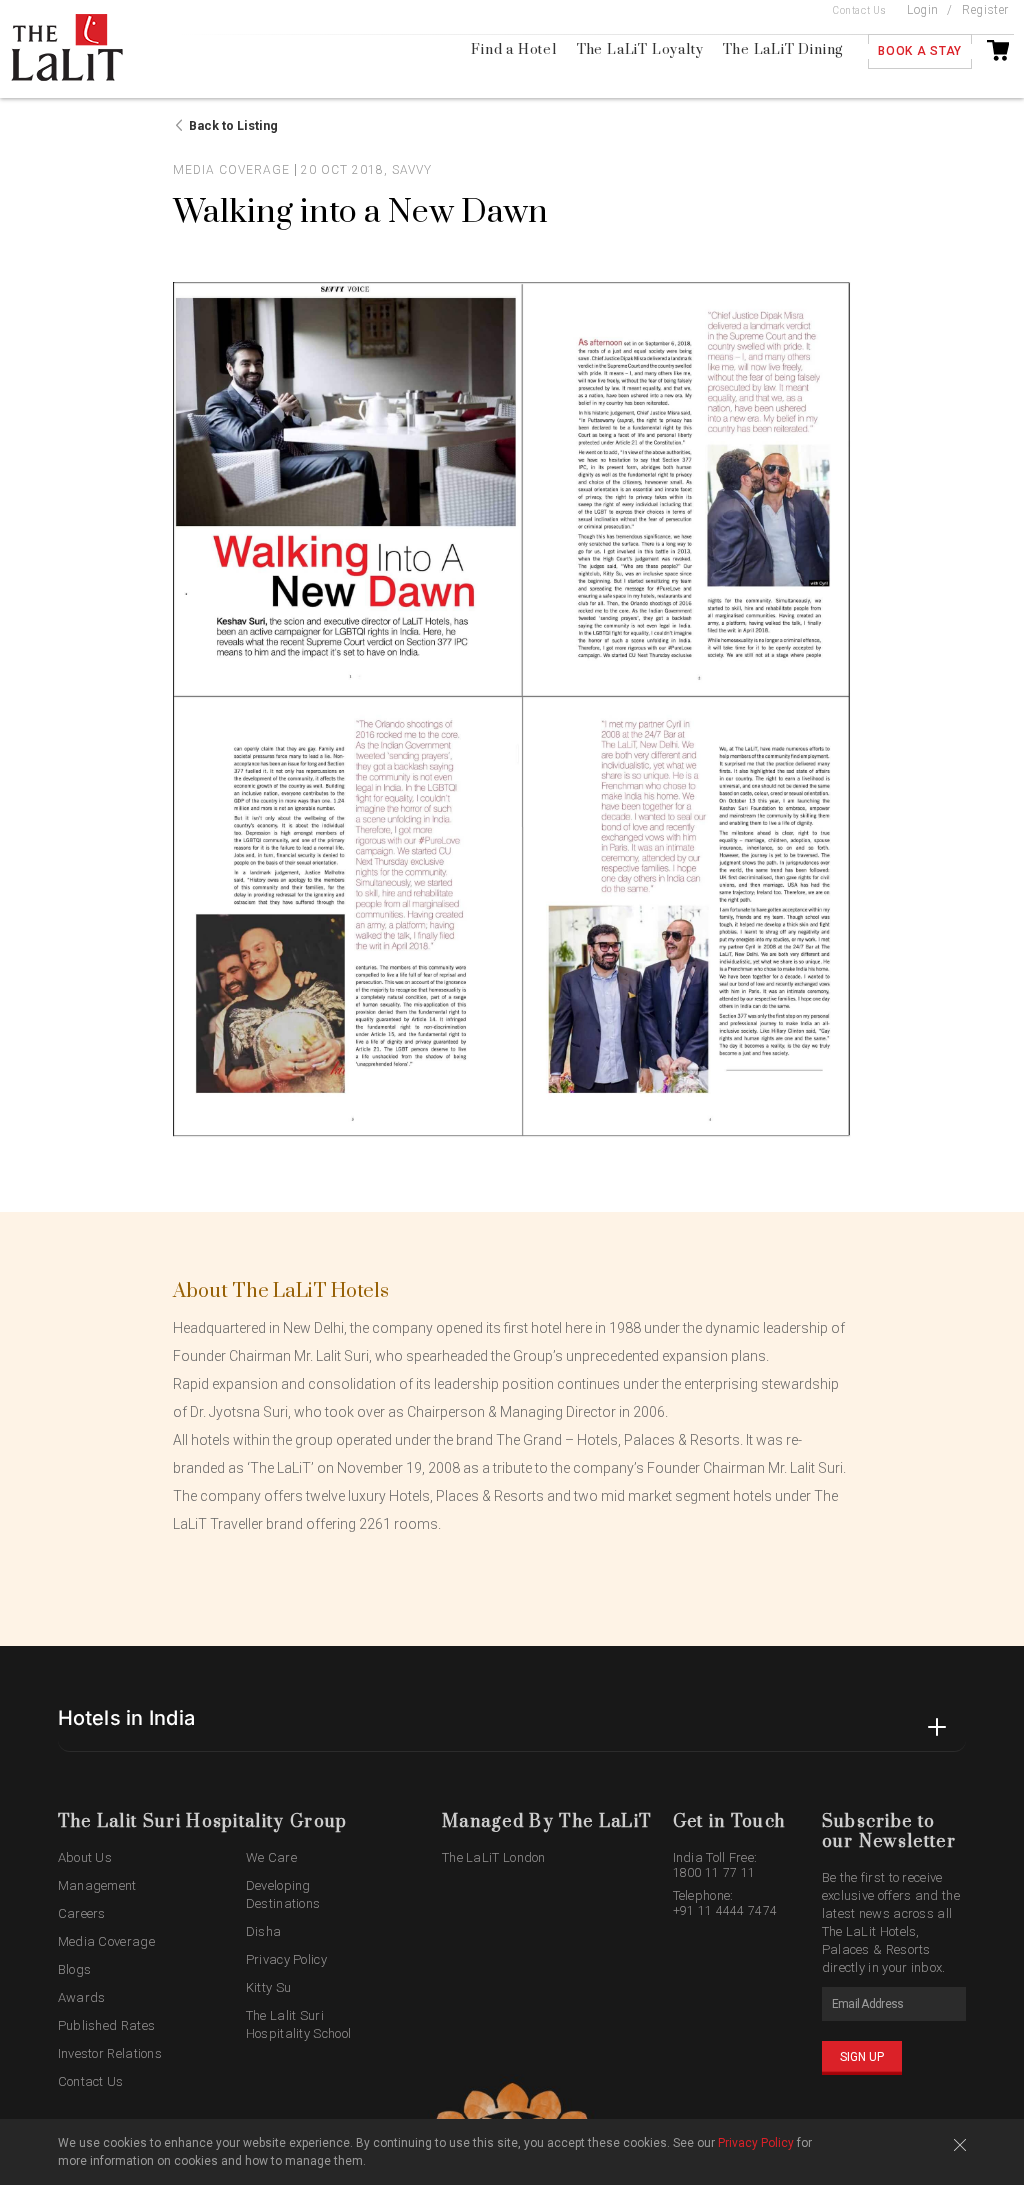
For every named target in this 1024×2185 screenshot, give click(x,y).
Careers (82, 1913)
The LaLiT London (494, 1857)
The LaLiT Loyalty (640, 50)
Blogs (75, 1969)
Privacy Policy (286, 1959)
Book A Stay (920, 51)
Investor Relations (110, 2053)
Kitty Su (268, 1987)
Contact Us (860, 10)
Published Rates (107, 2025)
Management (97, 1885)
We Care (271, 1857)
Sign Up (862, 2057)
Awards (82, 1997)
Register (985, 10)
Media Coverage (106, 1941)
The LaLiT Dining (783, 50)
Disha (264, 1931)
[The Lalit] (87, 49)
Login (923, 10)
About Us (85, 1857)
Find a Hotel (514, 50)
